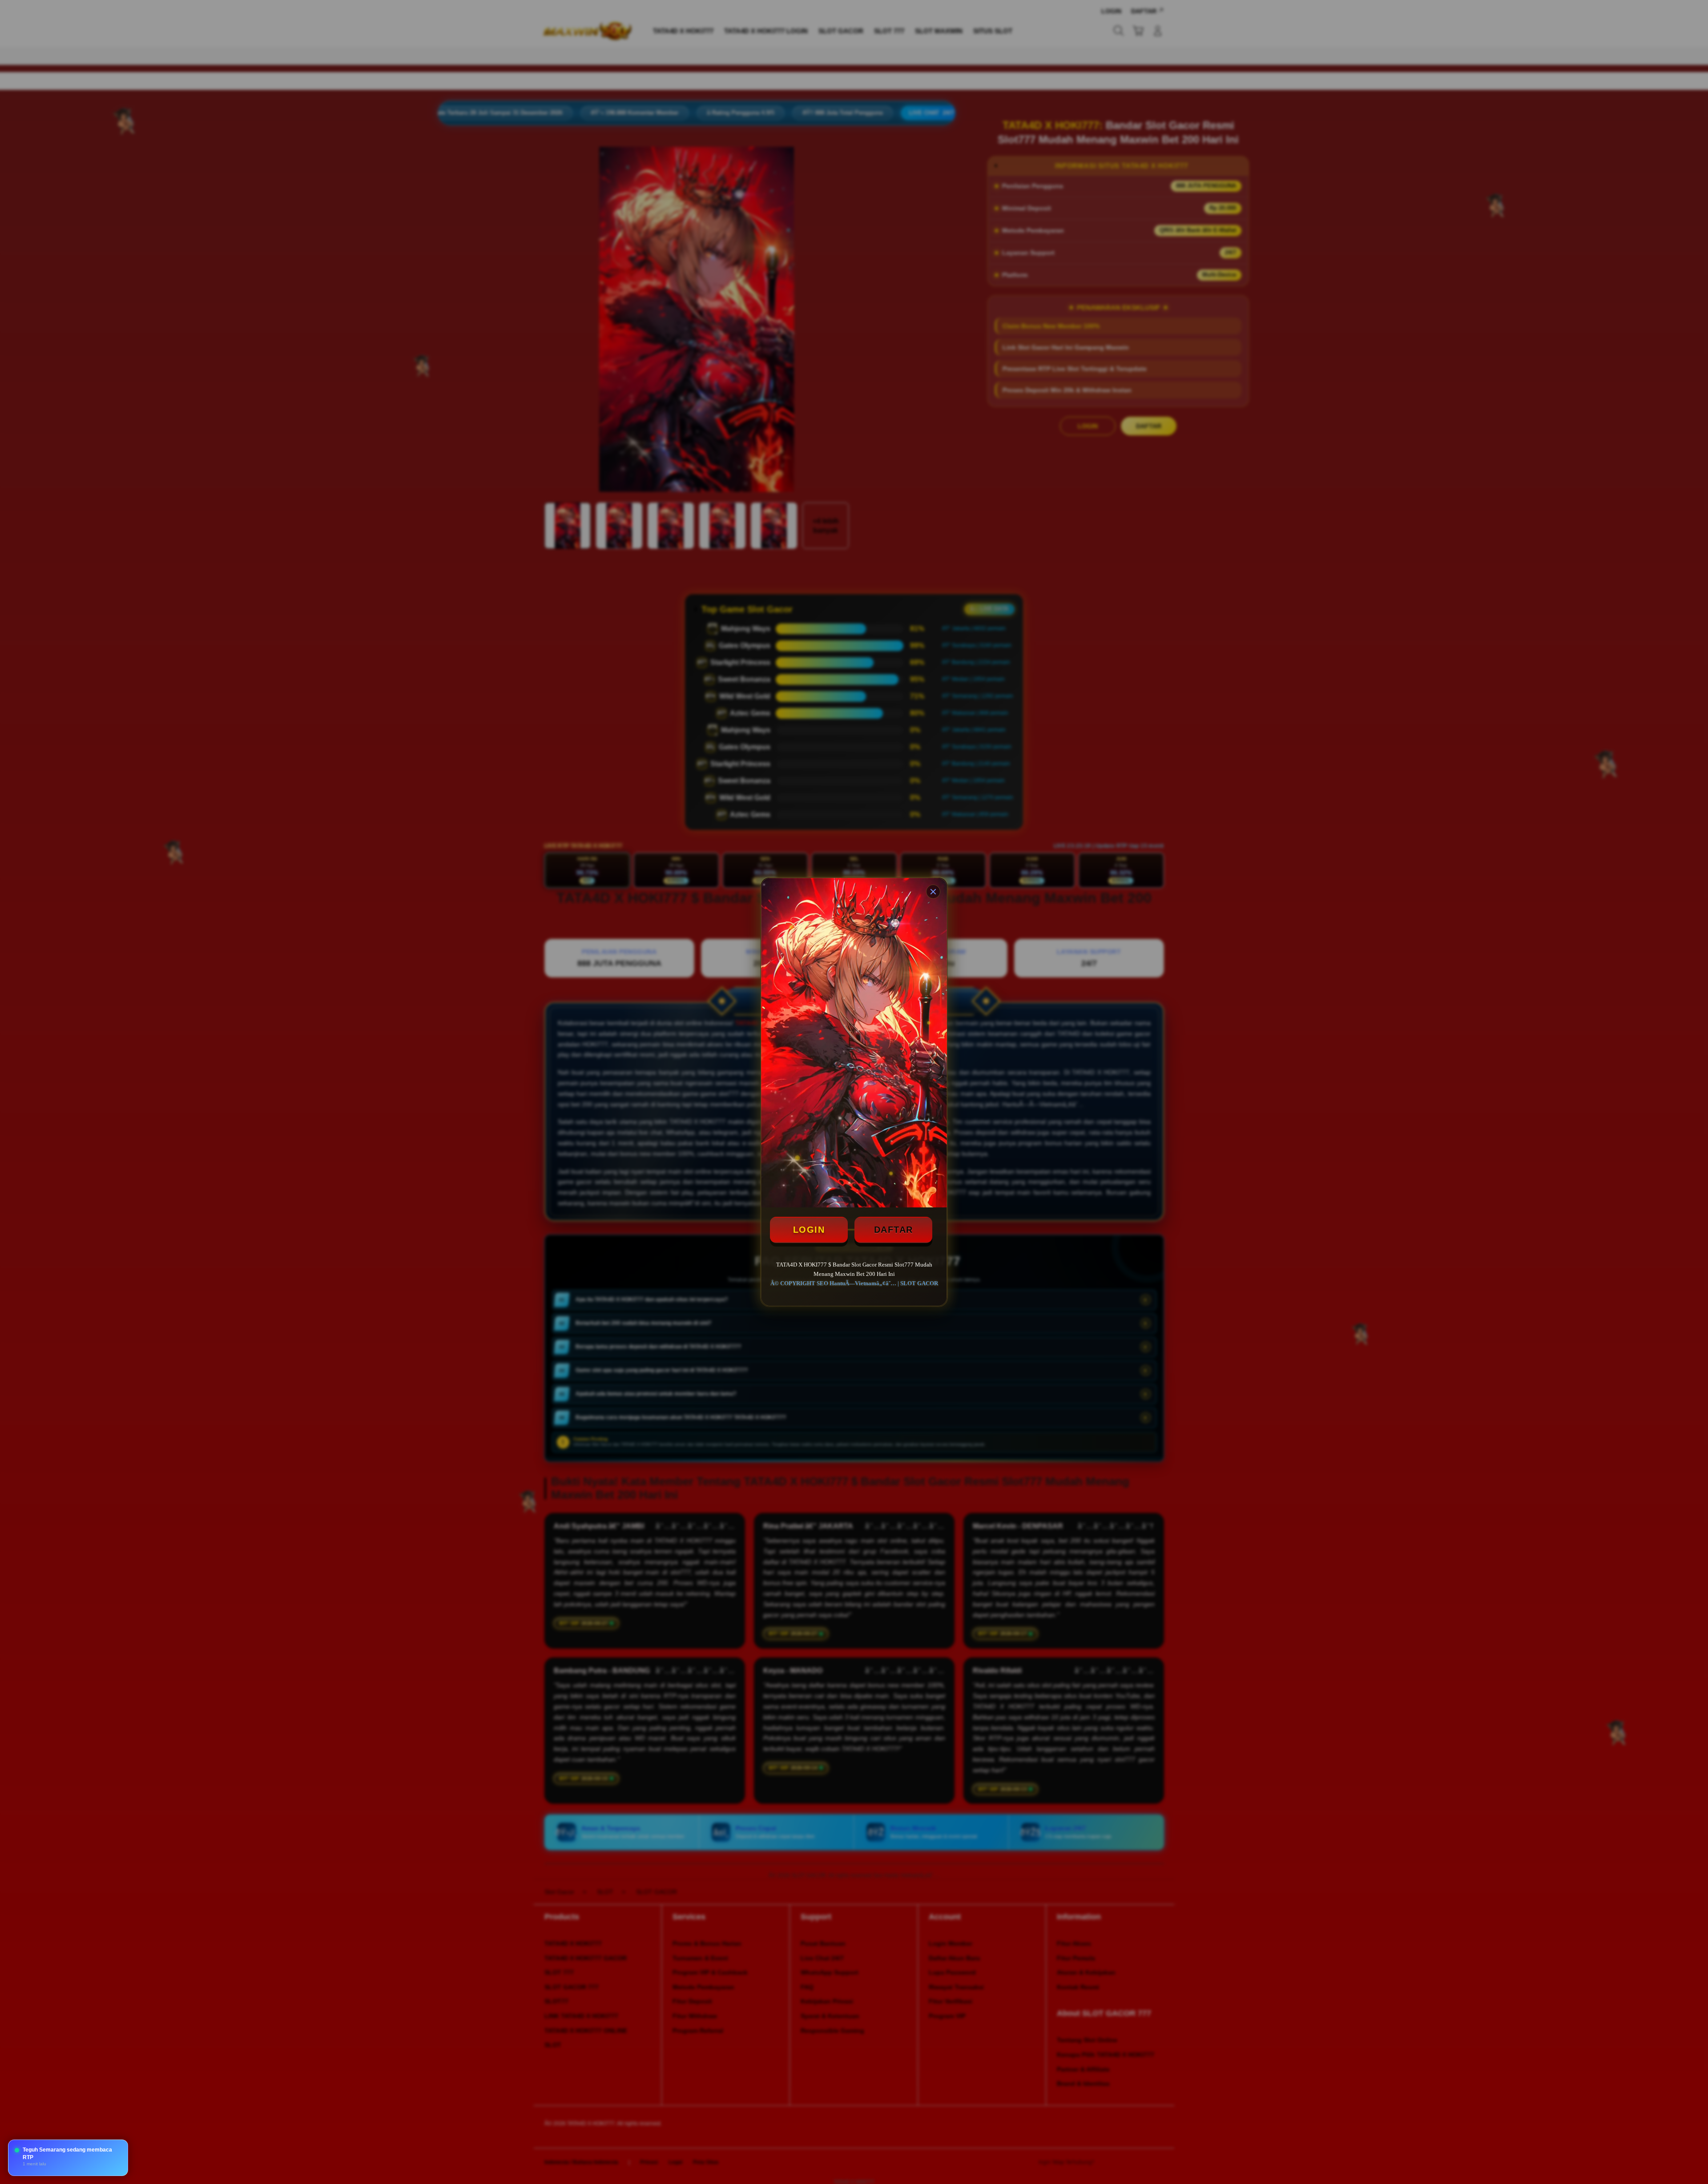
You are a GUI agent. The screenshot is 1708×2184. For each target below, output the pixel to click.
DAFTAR (894, 1230)
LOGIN (809, 1230)
